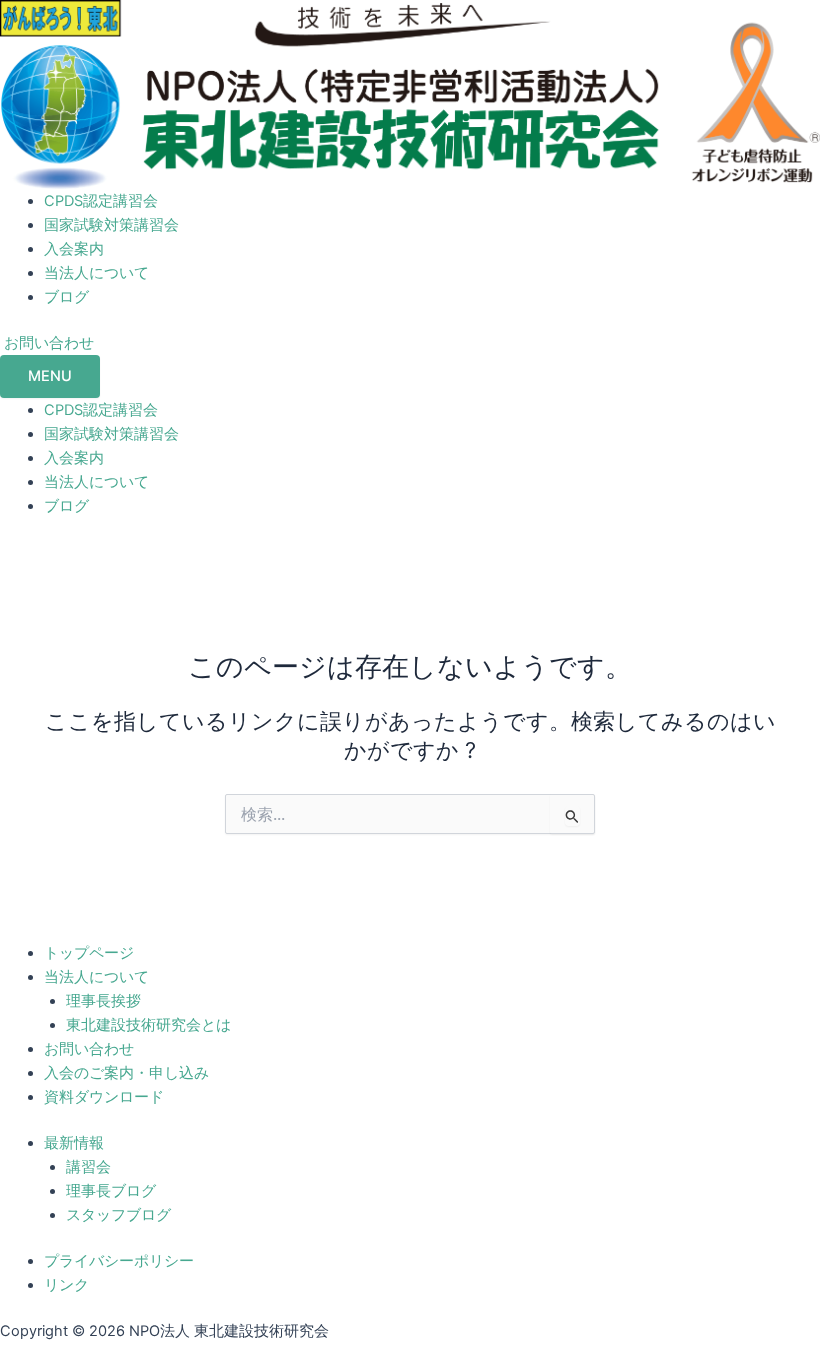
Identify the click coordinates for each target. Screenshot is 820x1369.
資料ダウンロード (104, 1097)
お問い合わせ (89, 1049)
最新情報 (74, 1143)
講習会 (88, 1167)
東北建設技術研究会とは (148, 1025)
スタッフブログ (118, 1215)
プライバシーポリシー (119, 1261)
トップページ (89, 953)
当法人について (96, 273)
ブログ (66, 297)
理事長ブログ (111, 1191)
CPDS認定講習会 (101, 201)
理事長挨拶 (103, 1001)
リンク (66, 1285)
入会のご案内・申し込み (126, 1073)
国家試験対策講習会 (111, 225)
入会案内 (74, 249)
